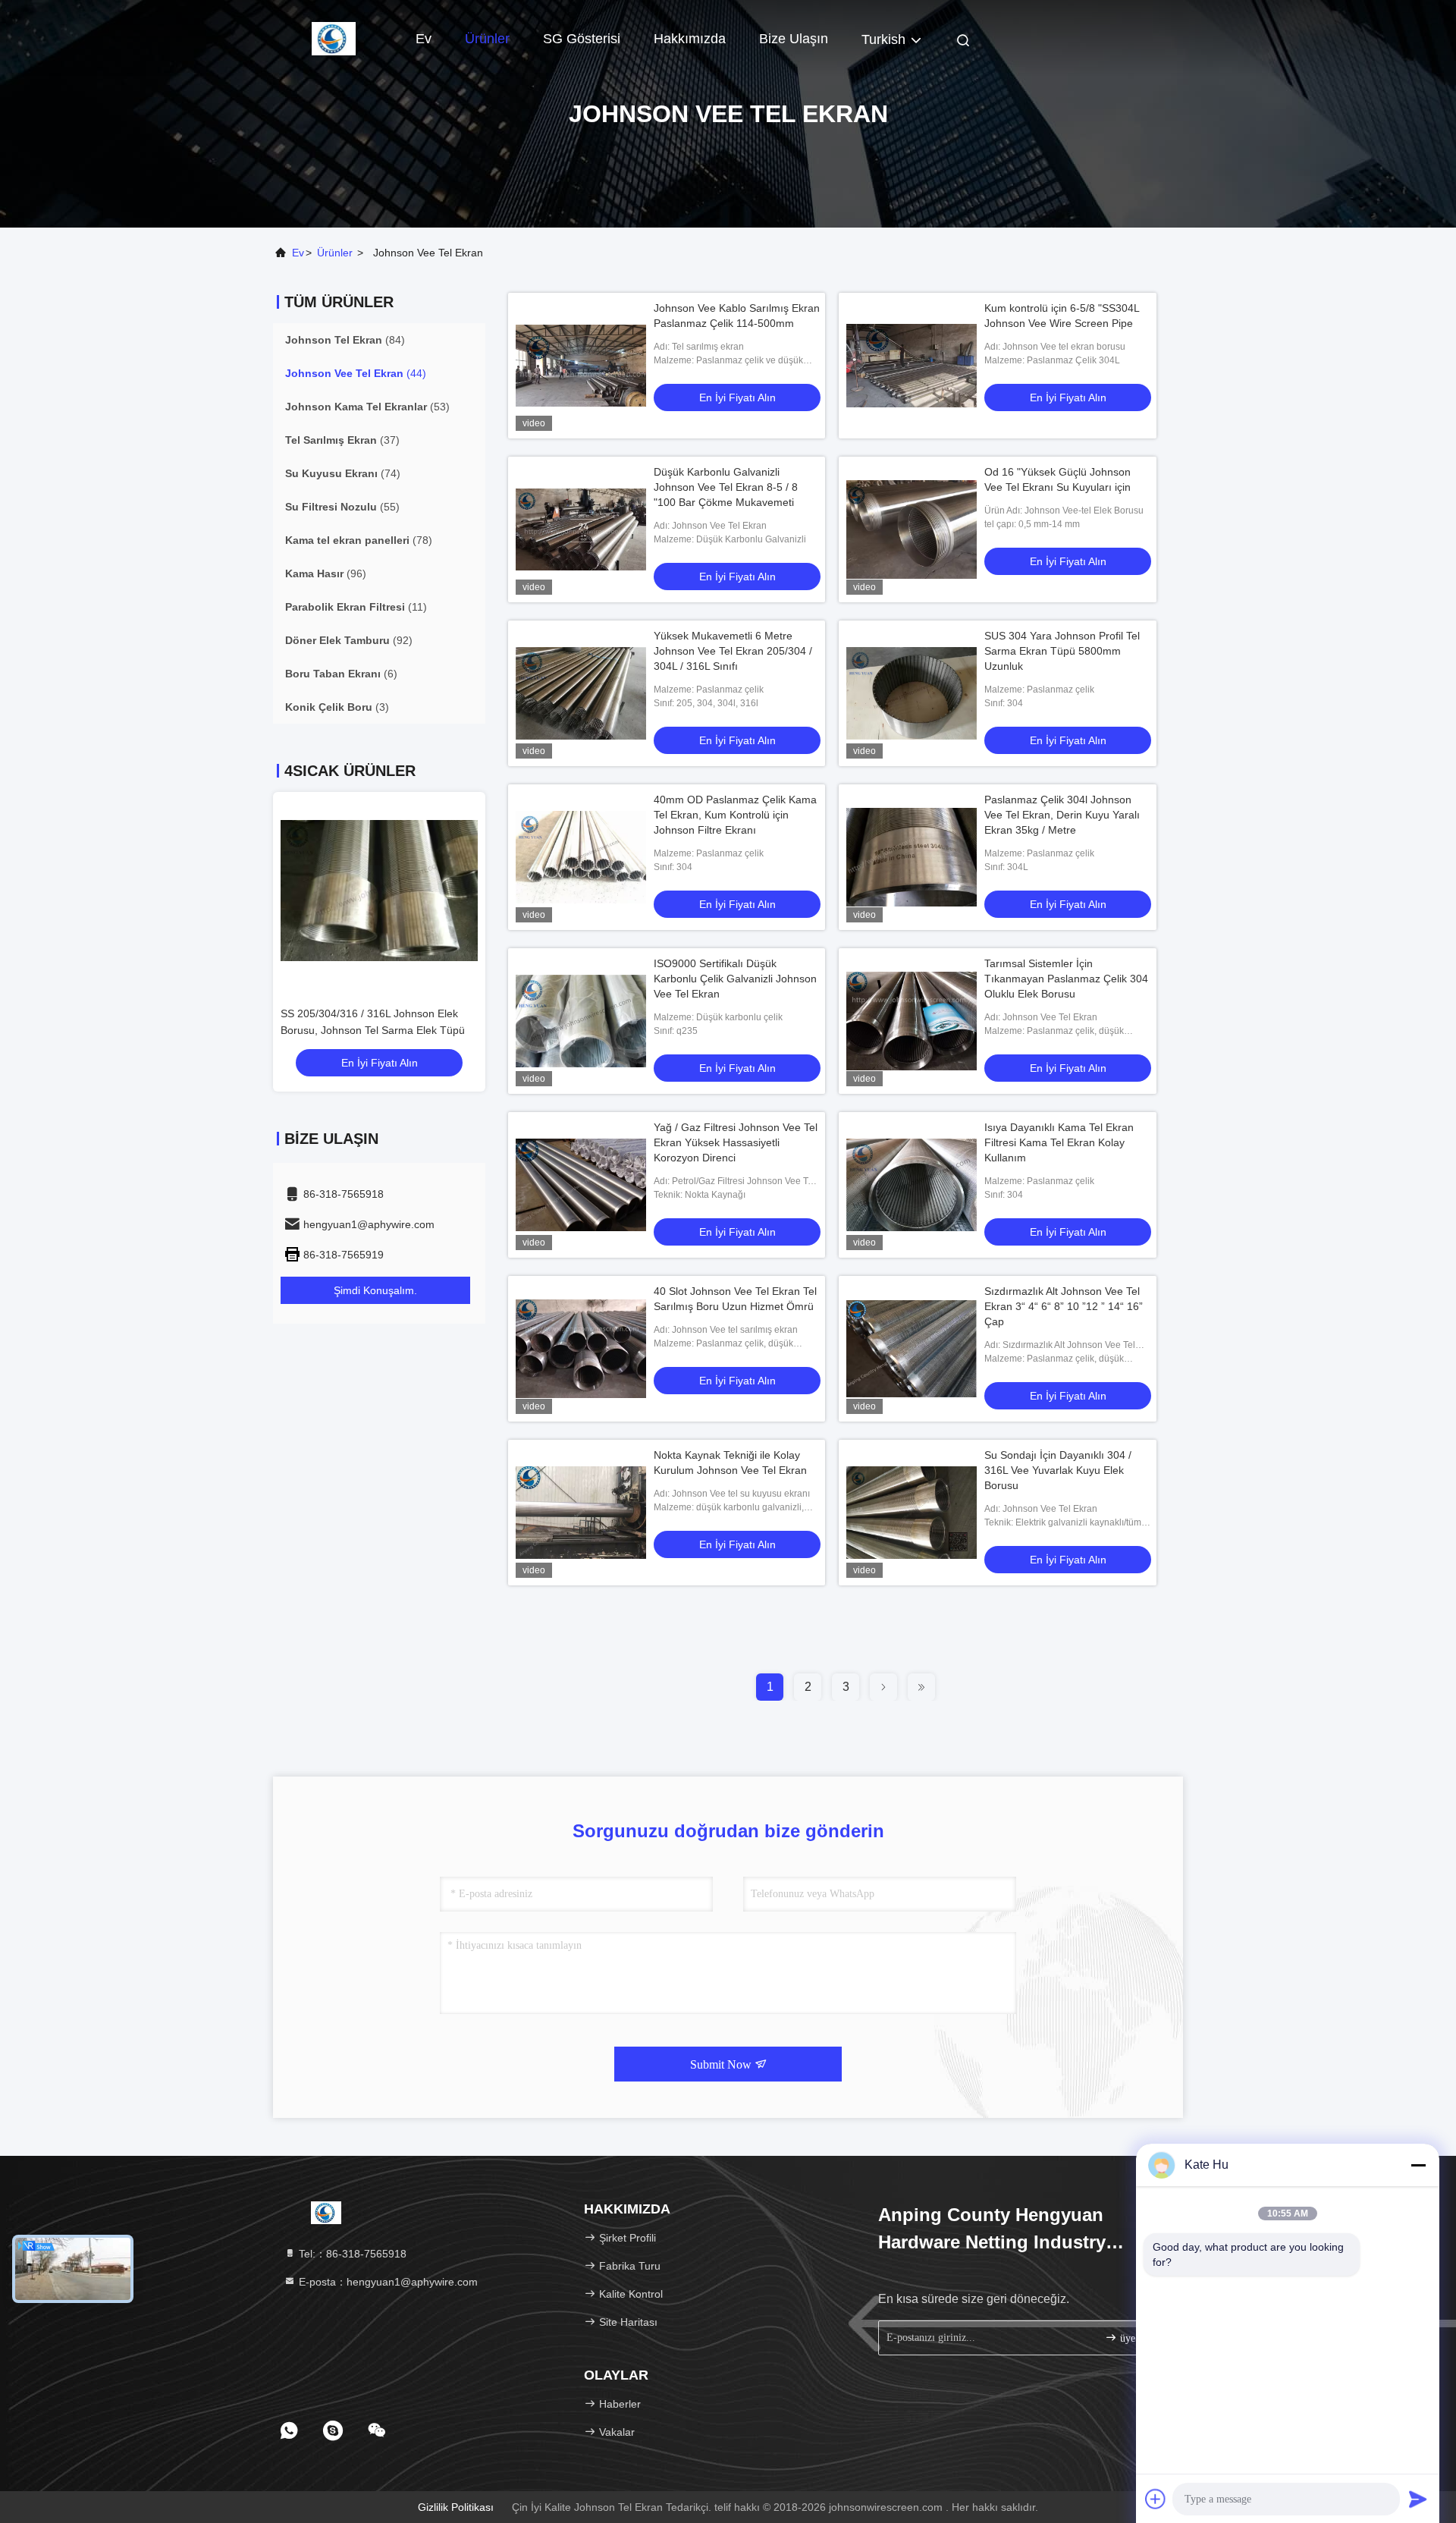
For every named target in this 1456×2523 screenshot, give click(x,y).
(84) (345, 340)
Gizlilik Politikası (456, 2507)
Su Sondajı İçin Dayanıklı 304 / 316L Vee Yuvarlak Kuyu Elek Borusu (1058, 1470)
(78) (359, 540)
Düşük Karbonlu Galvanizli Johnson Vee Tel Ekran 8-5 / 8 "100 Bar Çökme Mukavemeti (726, 487)
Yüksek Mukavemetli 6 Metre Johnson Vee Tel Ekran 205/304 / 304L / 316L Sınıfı (733, 651)
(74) (343, 473)
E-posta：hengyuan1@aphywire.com (387, 2282)
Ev (424, 39)
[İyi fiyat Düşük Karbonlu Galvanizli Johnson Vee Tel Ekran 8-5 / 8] (581, 529)
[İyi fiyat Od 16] (912, 529)
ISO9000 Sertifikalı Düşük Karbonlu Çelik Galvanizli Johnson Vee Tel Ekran (735, 979)
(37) (342, 440)
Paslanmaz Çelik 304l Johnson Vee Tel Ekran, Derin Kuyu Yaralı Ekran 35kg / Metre (1062, 815)
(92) (349, 640)
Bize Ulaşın (794, 39)
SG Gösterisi (582, 39)
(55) (342, 507)
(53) (367, 407)
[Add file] (1156, 2499)
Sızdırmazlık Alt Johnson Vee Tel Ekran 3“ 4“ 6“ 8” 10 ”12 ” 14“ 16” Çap (1064, 1306)
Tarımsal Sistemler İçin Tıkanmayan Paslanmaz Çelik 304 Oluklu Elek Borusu (1066, 979)
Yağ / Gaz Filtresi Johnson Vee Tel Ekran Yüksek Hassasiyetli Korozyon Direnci (736, 1142)
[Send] (1418, 2499)
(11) (356, 607)
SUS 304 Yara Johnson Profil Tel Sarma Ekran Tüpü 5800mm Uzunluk (1062, 651)
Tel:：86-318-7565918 (351, 2254)
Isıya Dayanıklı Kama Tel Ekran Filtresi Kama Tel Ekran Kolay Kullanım (1059, 1142)
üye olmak (1141, 2338)
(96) (326, 573)
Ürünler (487, 39)
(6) (341, 674)
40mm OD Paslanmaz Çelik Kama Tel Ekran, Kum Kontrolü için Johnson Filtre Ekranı (735, 815)
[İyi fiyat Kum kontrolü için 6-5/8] (912, 366)
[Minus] (1418, 2165)
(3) (337, 707)
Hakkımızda (690, 39)
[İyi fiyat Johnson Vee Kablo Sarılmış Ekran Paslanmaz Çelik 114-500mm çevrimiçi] (581, 366)
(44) (356, 373)
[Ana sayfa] (334, 38)
